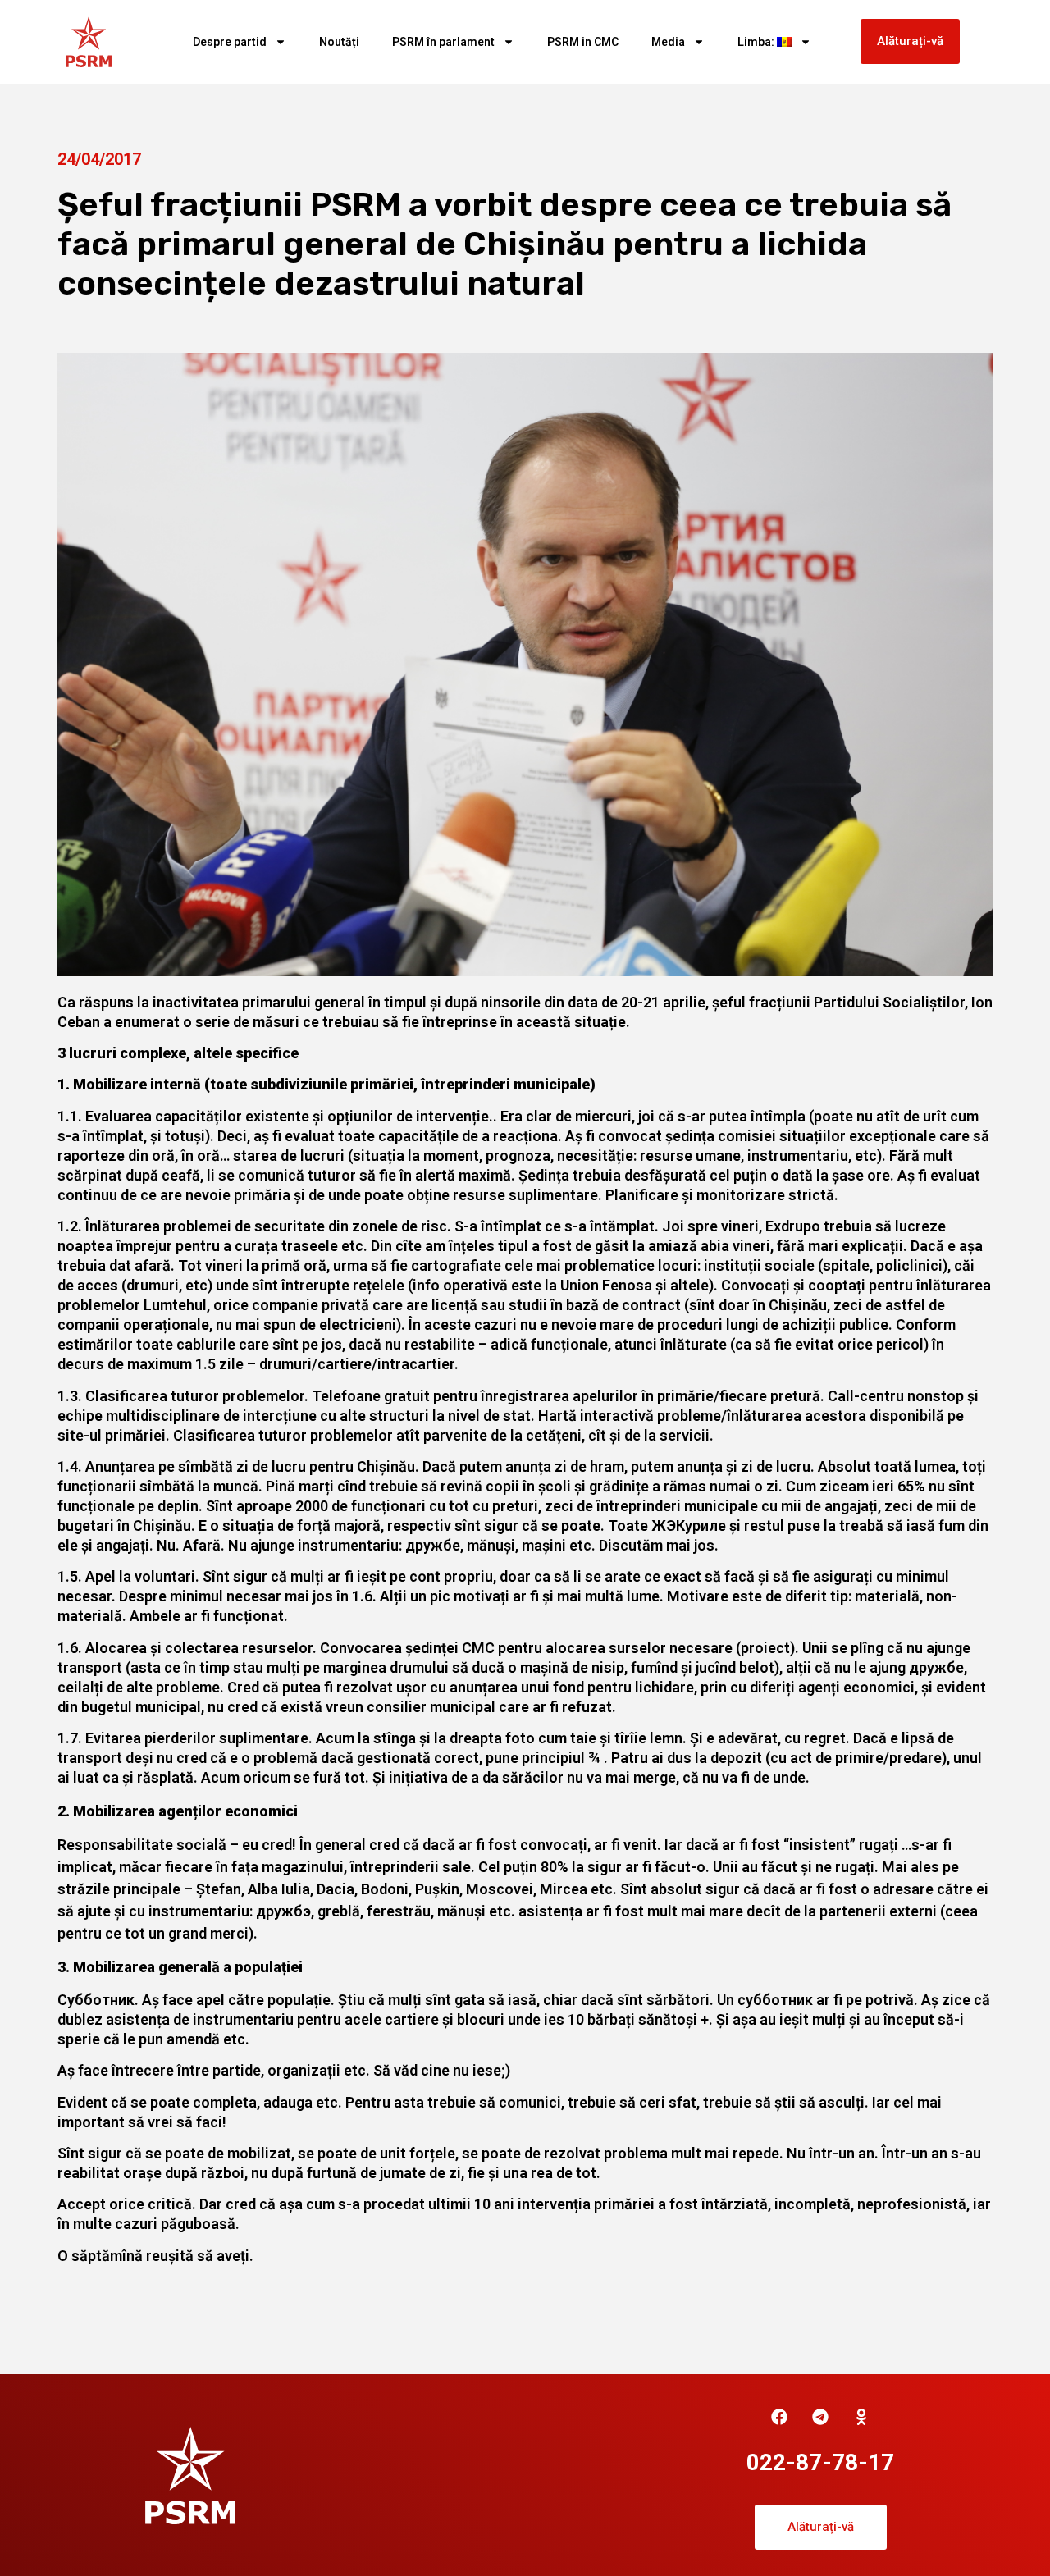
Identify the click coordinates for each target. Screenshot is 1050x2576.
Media (668, 42)
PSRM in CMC (583, 42)
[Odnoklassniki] (861, 2417)
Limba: (757, 42)
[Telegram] (820, 2417)
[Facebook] (779, 2417)
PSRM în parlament (443, 42)
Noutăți (339, 42)
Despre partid (230, 42)
